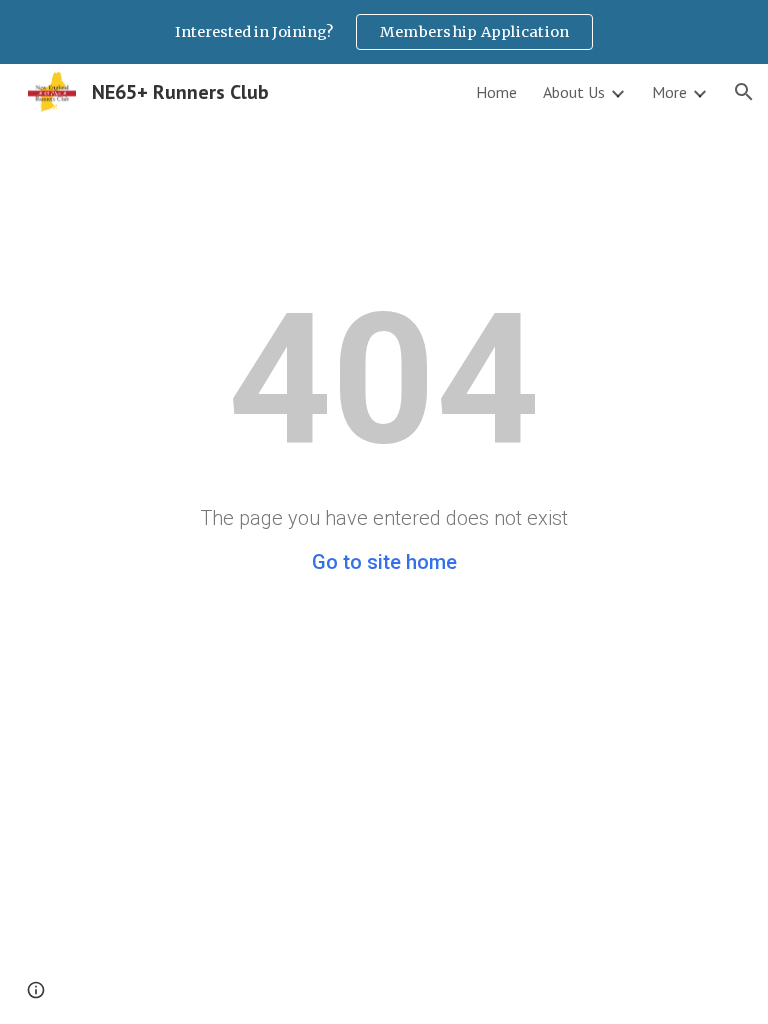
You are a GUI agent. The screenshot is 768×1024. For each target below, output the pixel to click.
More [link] (669, 92)
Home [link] (496, 92)
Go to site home (384, 562)
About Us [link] (574, 92)
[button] (744, 92)
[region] (384, 32)
